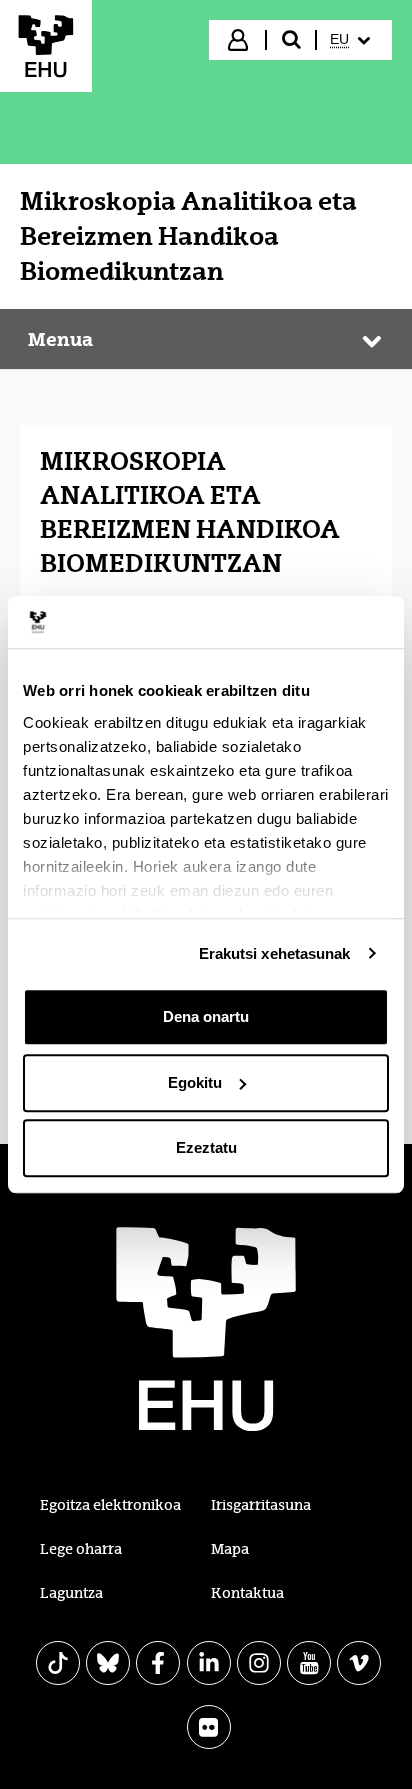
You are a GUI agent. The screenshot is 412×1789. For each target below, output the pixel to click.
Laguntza (71, 1593)
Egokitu (195, 1082)
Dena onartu (206, 1016)
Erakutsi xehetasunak (275, 953)
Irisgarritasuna (261, 1505)
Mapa (230, 1549)
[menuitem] (352, 40)
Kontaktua (247, 1593)
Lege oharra (81, 1549)
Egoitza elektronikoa (110, 1505)
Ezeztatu (206, 1147)
